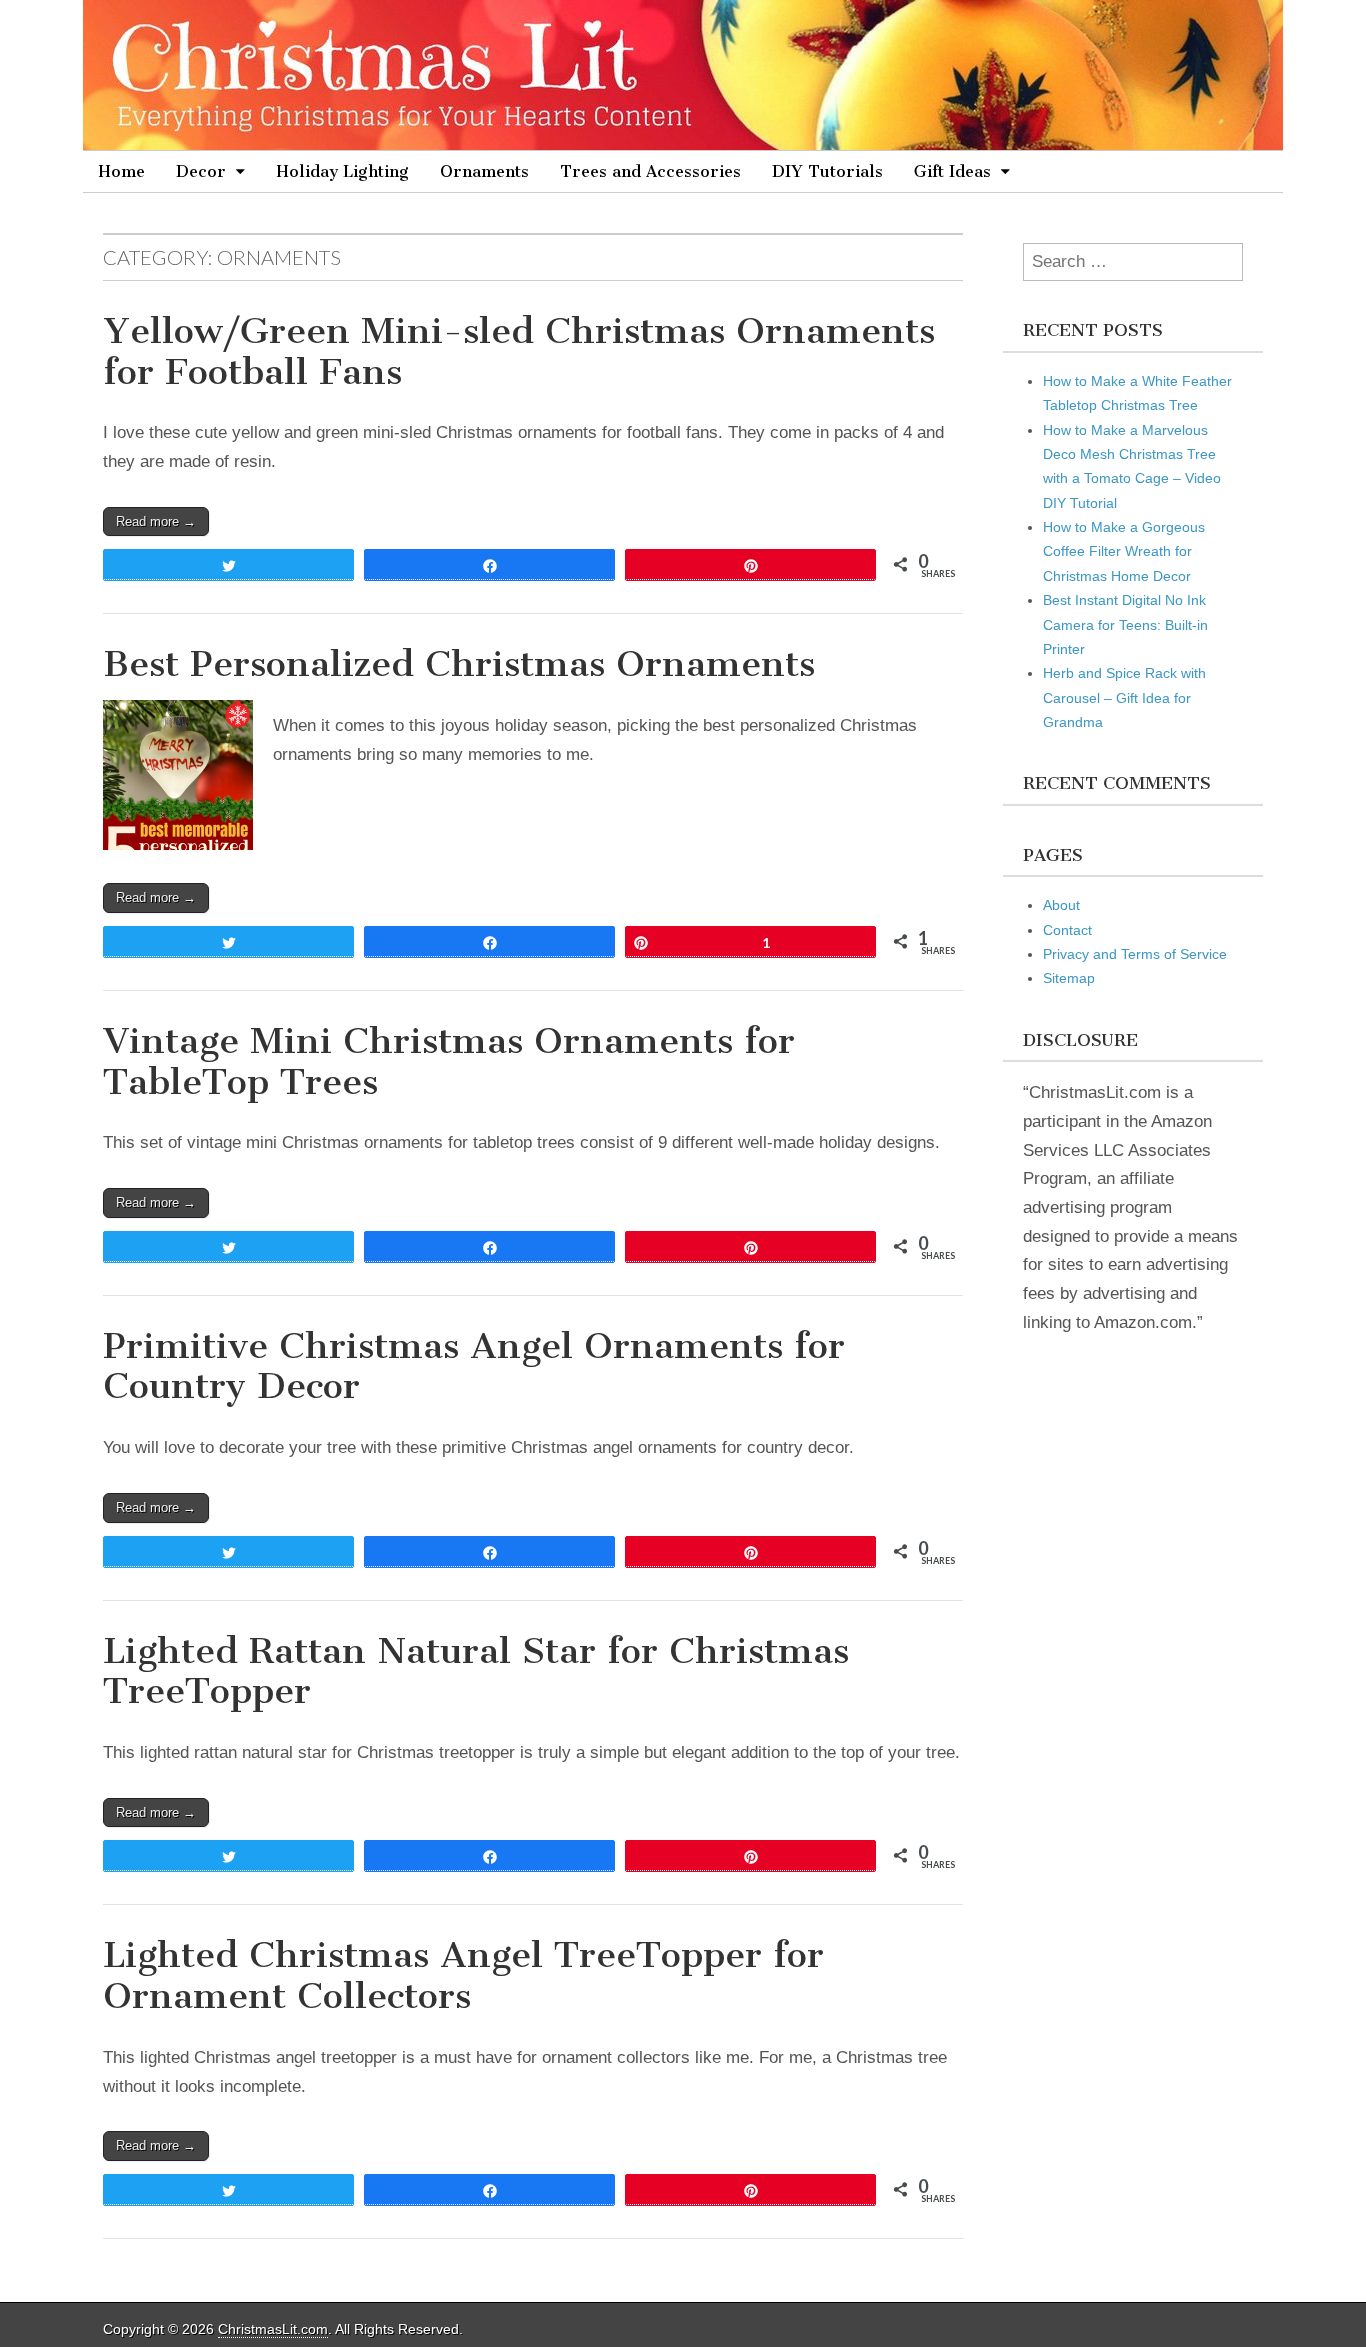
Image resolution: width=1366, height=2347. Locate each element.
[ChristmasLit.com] (683, 75)
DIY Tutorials (827, 171)
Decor (201, 171)
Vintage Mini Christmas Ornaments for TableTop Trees (449, 1061)
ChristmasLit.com (273, 2329)
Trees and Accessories (650, 171)
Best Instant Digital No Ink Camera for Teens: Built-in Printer (1125, 624)
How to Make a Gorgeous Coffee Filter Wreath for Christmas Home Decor (1124, 551)
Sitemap (1069, 978)
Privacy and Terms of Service (1135, 954)
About (1061, 905)
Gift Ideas (952, 171)
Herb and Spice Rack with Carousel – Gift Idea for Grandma (1124, 697)
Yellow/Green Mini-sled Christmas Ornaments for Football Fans (519, 351)
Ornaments (484, 171)
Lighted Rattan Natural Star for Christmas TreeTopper (476, 1671)
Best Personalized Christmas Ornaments (459, 663)
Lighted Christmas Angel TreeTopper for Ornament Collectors (463, 1975)
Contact (1067, 930)
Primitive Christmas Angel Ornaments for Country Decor (474, 1366)
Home (121, 171)
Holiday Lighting (342, 171)
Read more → (156, 521)
